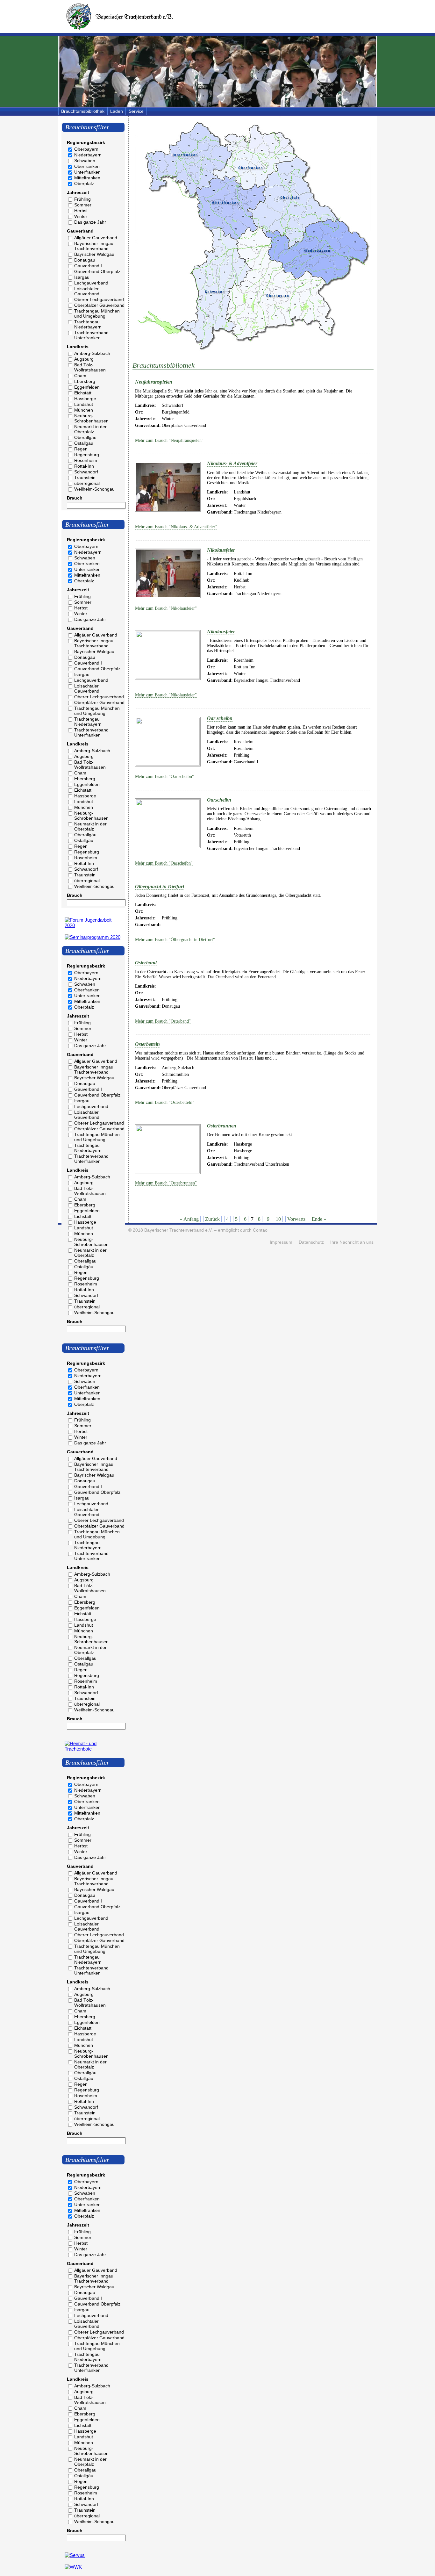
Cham (80, 376)
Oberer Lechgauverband (99, 299)
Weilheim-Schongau (94, 489)
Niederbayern (88, 155)
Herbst (81, 211)
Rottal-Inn (84, 466)
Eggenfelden (87, 387)
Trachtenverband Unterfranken (91, 335)
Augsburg (84, 359)
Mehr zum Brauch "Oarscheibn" (164, 863)
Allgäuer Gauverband (96, 238)
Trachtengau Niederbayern (88, 324)
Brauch (75, 498)
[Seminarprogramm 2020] (93, 937)
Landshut (84, 404)
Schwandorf (86, 472)
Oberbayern (86, 149)
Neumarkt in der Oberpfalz (90, 429)
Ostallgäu (84, 443)
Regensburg (87, 455)
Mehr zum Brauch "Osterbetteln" (165, 1102)
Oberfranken (87, 166)
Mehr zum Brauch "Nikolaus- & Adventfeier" (176, 527)
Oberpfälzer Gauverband (99, 305)
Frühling (82, 199)
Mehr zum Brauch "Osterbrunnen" (166, 1183)
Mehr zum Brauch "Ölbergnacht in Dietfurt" (175, 940)
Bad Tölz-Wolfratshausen (90, 367)
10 (278, 1219)
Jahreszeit (78, 192)
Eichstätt (83, 393)
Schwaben (85, 161)
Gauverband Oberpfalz (97, 271)
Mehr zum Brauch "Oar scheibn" (164, 777)
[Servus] (75, 2555)
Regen (81, 449)
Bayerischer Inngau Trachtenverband (94, 246)
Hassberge (85, 399)
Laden (117, 111)
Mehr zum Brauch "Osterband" (163, 1021)
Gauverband (80, 231)
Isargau (82, 277)
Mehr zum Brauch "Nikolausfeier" (166, 608)
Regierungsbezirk (86, 142)
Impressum (281, 1242)
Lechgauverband (91, 283)
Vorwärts (296, 1219)
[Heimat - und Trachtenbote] (93, 1749)
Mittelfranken (87, 178)
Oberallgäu (85, 437)
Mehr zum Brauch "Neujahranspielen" (169, 440)
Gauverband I (88, 266)
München (84, 410)
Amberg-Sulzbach (92, 353)
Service (136, 111)
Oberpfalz (84, 183)
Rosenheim (86, 460)
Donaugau (85, 260)
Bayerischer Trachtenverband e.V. (178, 1230)
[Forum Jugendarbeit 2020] (93, 925)
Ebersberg (85, 381)
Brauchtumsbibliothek (83, 111)
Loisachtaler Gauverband (87, 291)
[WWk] (73, 2567)
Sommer (83, 205)
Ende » (319, 1219)
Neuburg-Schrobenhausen (91, 418)
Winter (81, 216)
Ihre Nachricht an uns (352, 1242)
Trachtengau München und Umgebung (97, 313)
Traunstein (85, 478)
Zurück (212, 1219)
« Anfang (189, 1219)
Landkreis (78, 347)
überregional (87, 483)
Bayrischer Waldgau (94, 254)
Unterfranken (87, 172)
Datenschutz (311, 1242)
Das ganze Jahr (90, 222)
